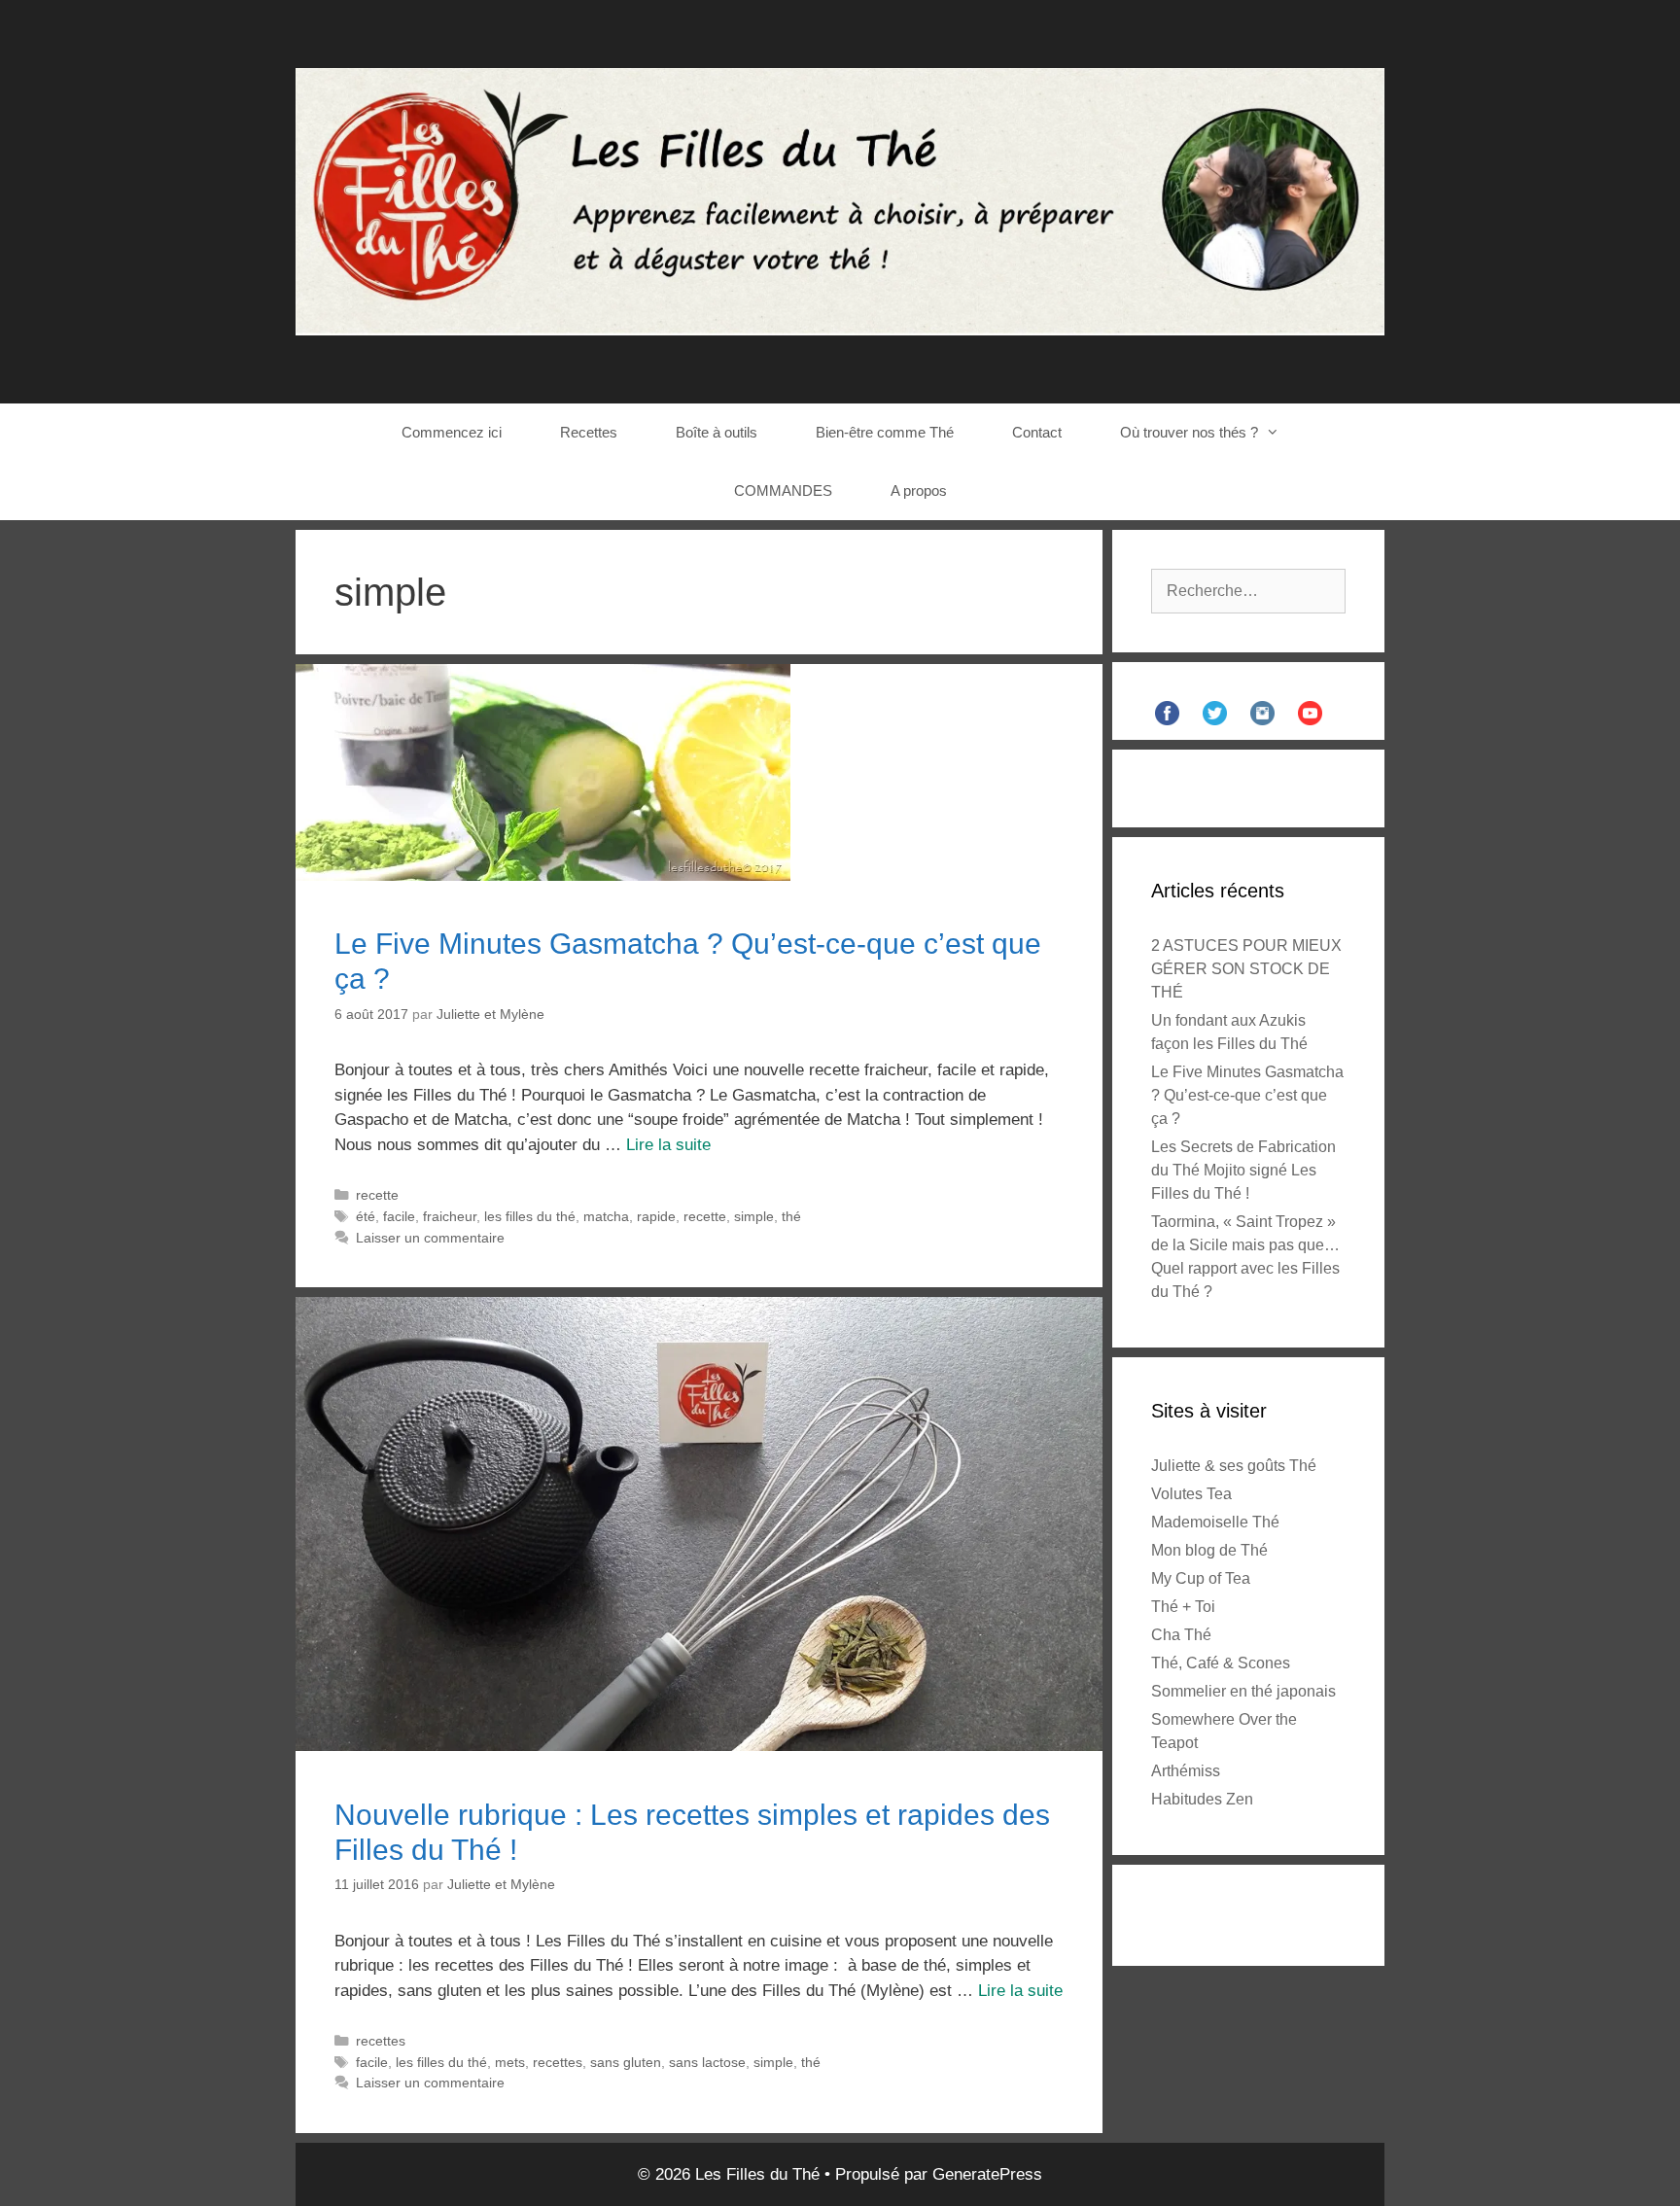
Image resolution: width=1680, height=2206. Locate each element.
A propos (919, 490)
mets (510, 2062)
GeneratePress (987, 2174)
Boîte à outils (717, 432)
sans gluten (626, 2062)
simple (754, 1216)
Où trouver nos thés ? (1189, 432)
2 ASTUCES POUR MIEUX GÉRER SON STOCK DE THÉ (1246, 969)
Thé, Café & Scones (1221, 1663)
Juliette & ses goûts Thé (1234, 1466)
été (366, 1216)
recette (377, 1195)
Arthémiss (1186, 1771)
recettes (381, 2041)
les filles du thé (530, 1216)
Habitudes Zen (1202, 1799)
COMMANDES (783, 490)
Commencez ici (452, 432)
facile (399, 1216)
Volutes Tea (1191, 1494)
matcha (606, 1216)
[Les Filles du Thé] (840, 201)
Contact (1037, 432)
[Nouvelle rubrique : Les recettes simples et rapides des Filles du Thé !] (699, 1746)
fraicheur (450, 1216)
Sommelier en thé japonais (1243, 1691)
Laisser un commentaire (430, 1238)
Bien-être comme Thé (885, 432)
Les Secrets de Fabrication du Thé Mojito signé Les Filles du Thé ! (1243, 1170)
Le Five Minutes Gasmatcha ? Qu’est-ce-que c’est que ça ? (1247, 1095)
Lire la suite (668, 1145)
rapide (656, 1216)
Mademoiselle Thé (1215, 1522)
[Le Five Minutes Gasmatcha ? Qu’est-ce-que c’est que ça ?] (543, 875)
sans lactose (707, 2062)
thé (791, 1216)
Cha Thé (1181, 1635)
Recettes (589, 432)
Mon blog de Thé (1209, 1550)
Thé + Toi (1183, 1607)
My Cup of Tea (1201, 1578)
